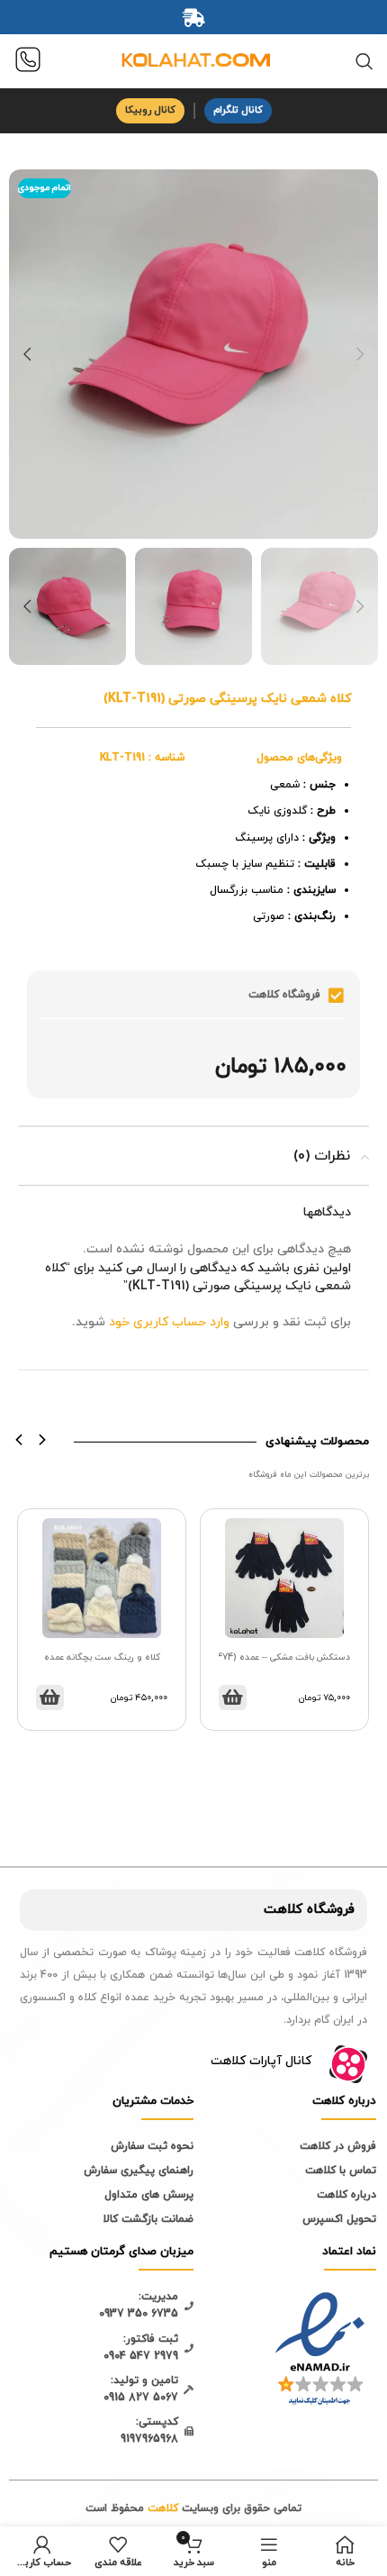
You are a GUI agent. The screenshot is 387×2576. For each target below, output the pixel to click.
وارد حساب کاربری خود (169, 1322)
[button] (19, 1440)
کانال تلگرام (238, 110)
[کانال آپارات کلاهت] (348, 2064)
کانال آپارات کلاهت (261, 2061)
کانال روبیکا (150, 110)
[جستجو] (364, 61)
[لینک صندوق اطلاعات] (28, 62)
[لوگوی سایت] (193, 60)
